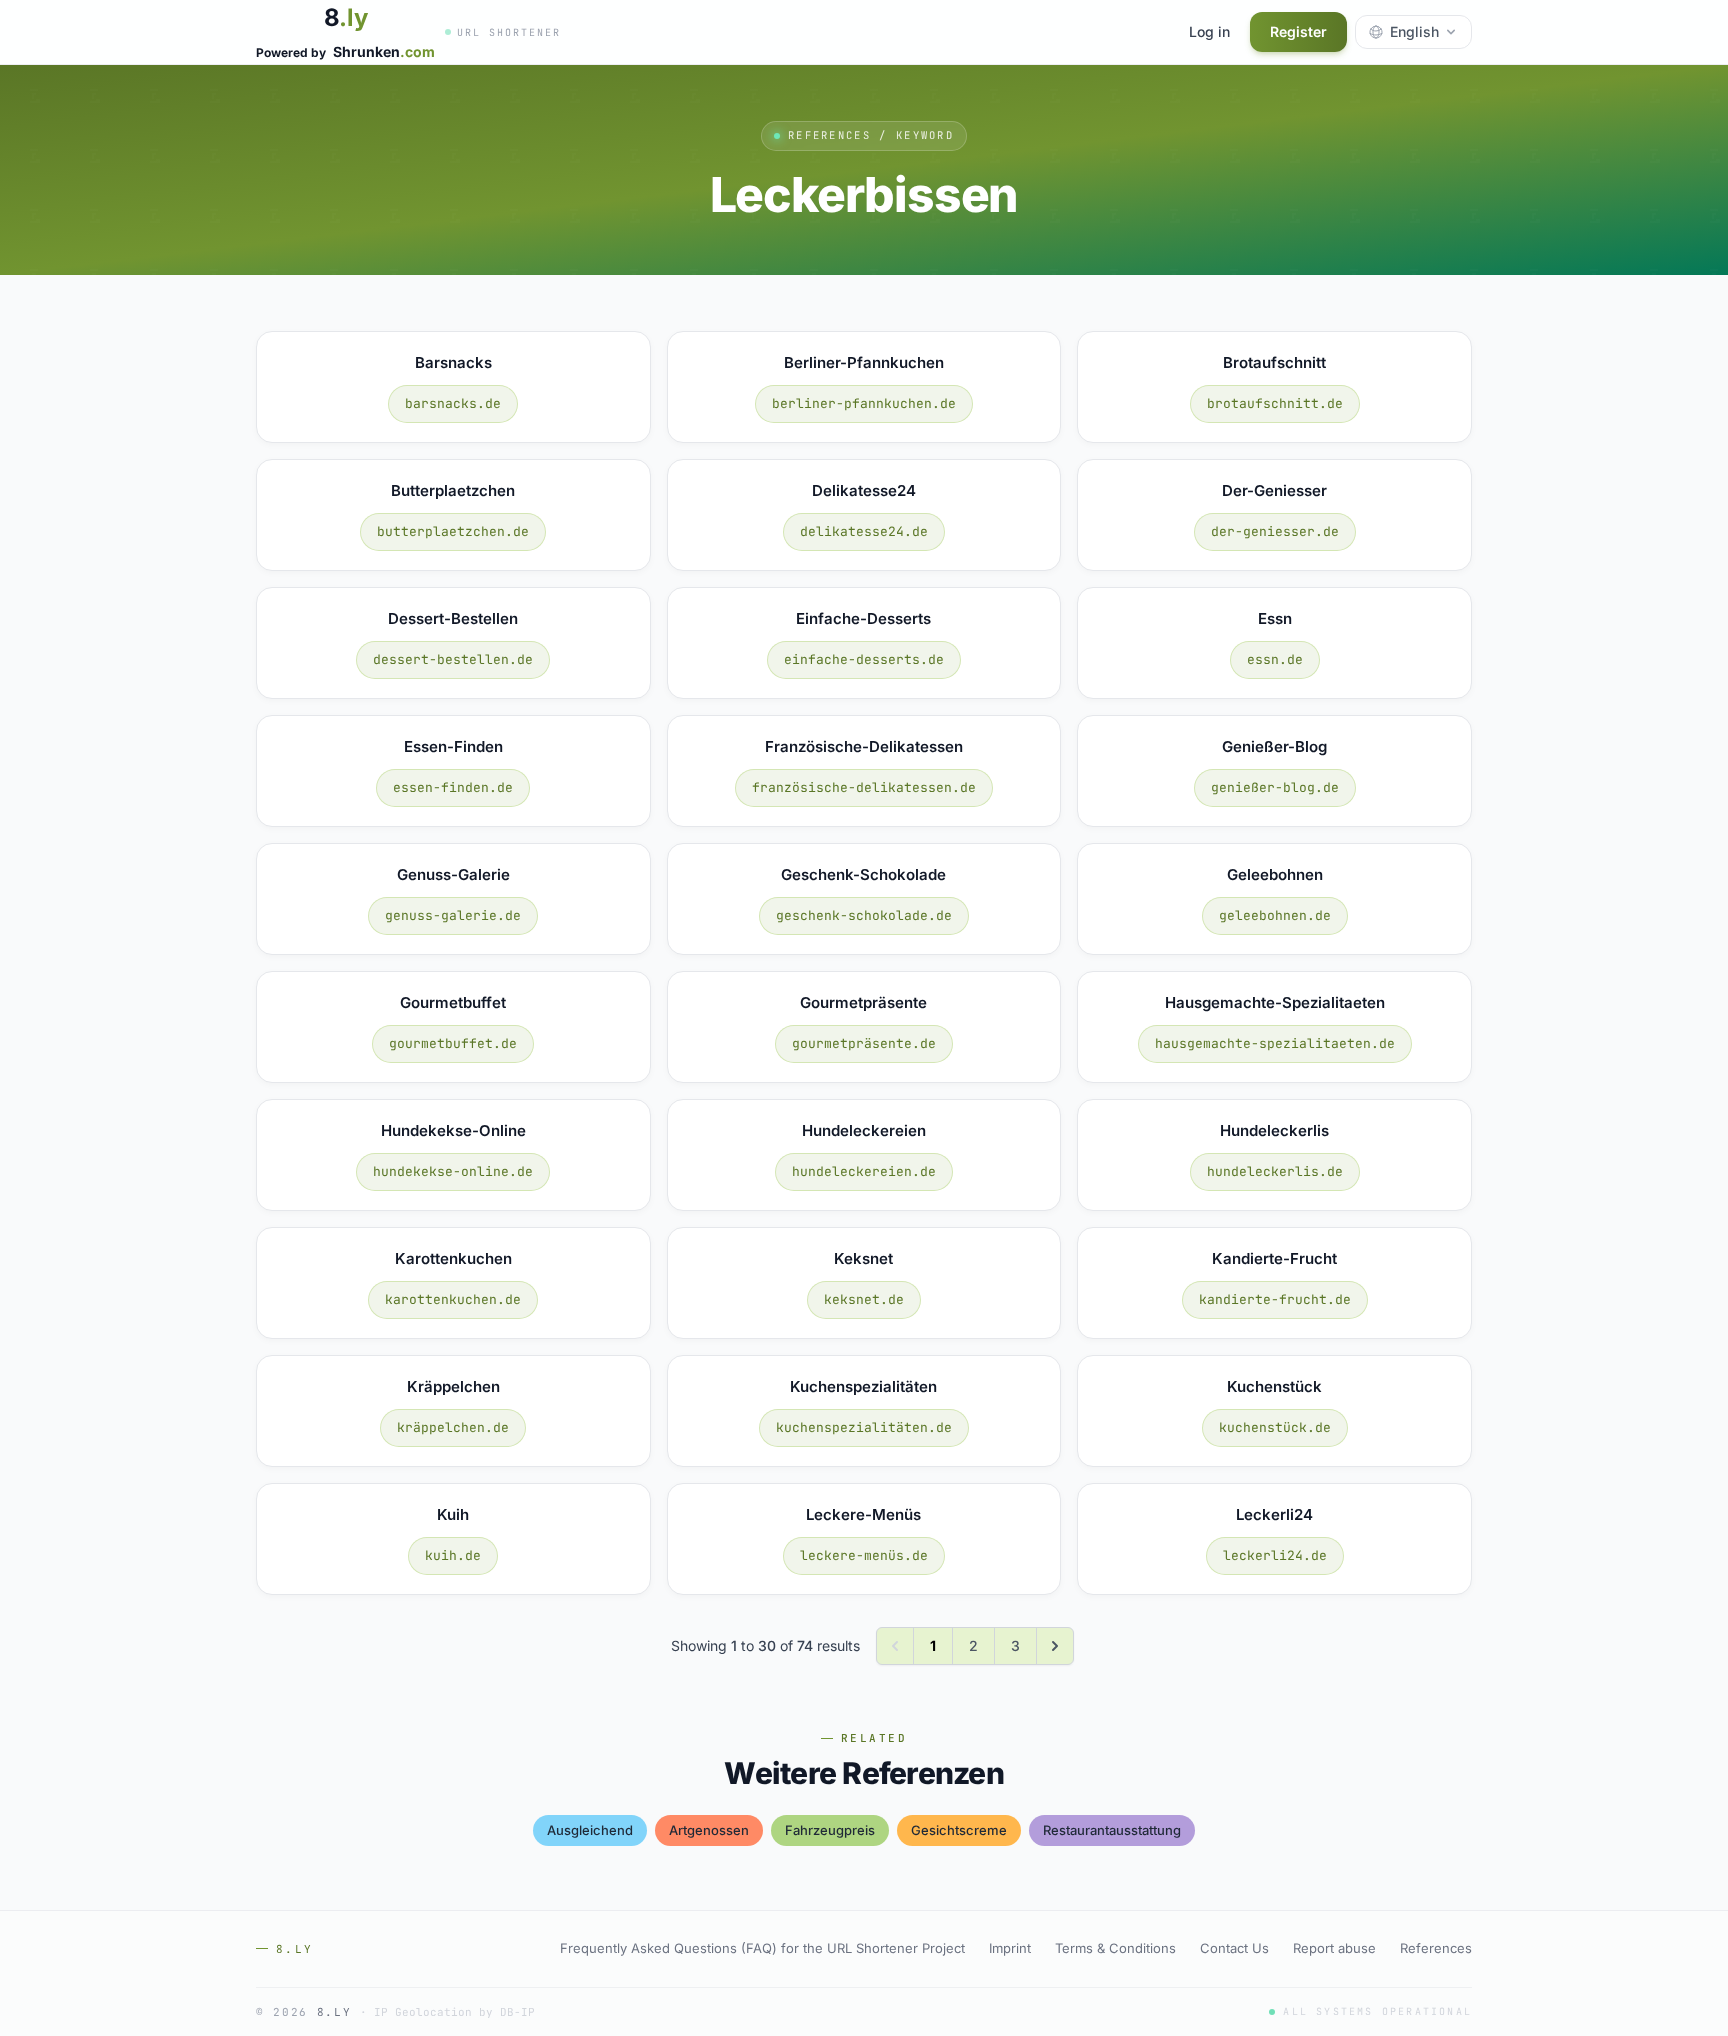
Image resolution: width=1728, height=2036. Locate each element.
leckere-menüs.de (864, 1555)
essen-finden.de (453, 787)
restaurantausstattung (1112, 1830)
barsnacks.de (453, 403)
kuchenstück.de (1275, 1427)
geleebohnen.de (1275, 915)
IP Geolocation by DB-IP (454, 2012)
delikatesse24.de (864, 531)
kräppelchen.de (453, 1427)
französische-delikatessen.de (864, 787)
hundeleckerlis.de (1275, 1171)
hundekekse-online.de (453, 1171)
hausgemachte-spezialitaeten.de (1275, 1043)
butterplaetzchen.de (453, 531)
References (1436, 1948)
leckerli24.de (1275, 1555)
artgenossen (709, 1830)
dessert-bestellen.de (453, 659)
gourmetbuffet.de (453, 1043)
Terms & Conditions (1115, 1948)
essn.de (1275, 659)
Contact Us (1234, 1948)
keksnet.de (864, 1299)
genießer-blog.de (1275, 787)
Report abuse (1334, 1948)
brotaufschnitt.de (1275, 403)
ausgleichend (590, 1830)
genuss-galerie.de (453, 915)
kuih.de (453, 1555)
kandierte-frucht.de (1275, 1299)
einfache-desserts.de (864, 659)
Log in (1209, 31)
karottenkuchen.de (453, 1299)
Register (1298, 31)
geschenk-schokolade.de (864, 915)
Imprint (1010, 1948)
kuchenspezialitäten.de (864, 1427)
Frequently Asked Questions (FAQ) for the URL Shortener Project (762, 1948)
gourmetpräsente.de (864, 1043)
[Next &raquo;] (1055, 1646)
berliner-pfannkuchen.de (864, 403)
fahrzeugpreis (830, 1830)
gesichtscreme (959, 1830)
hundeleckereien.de (864, 1171)
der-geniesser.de (1275, 531)
